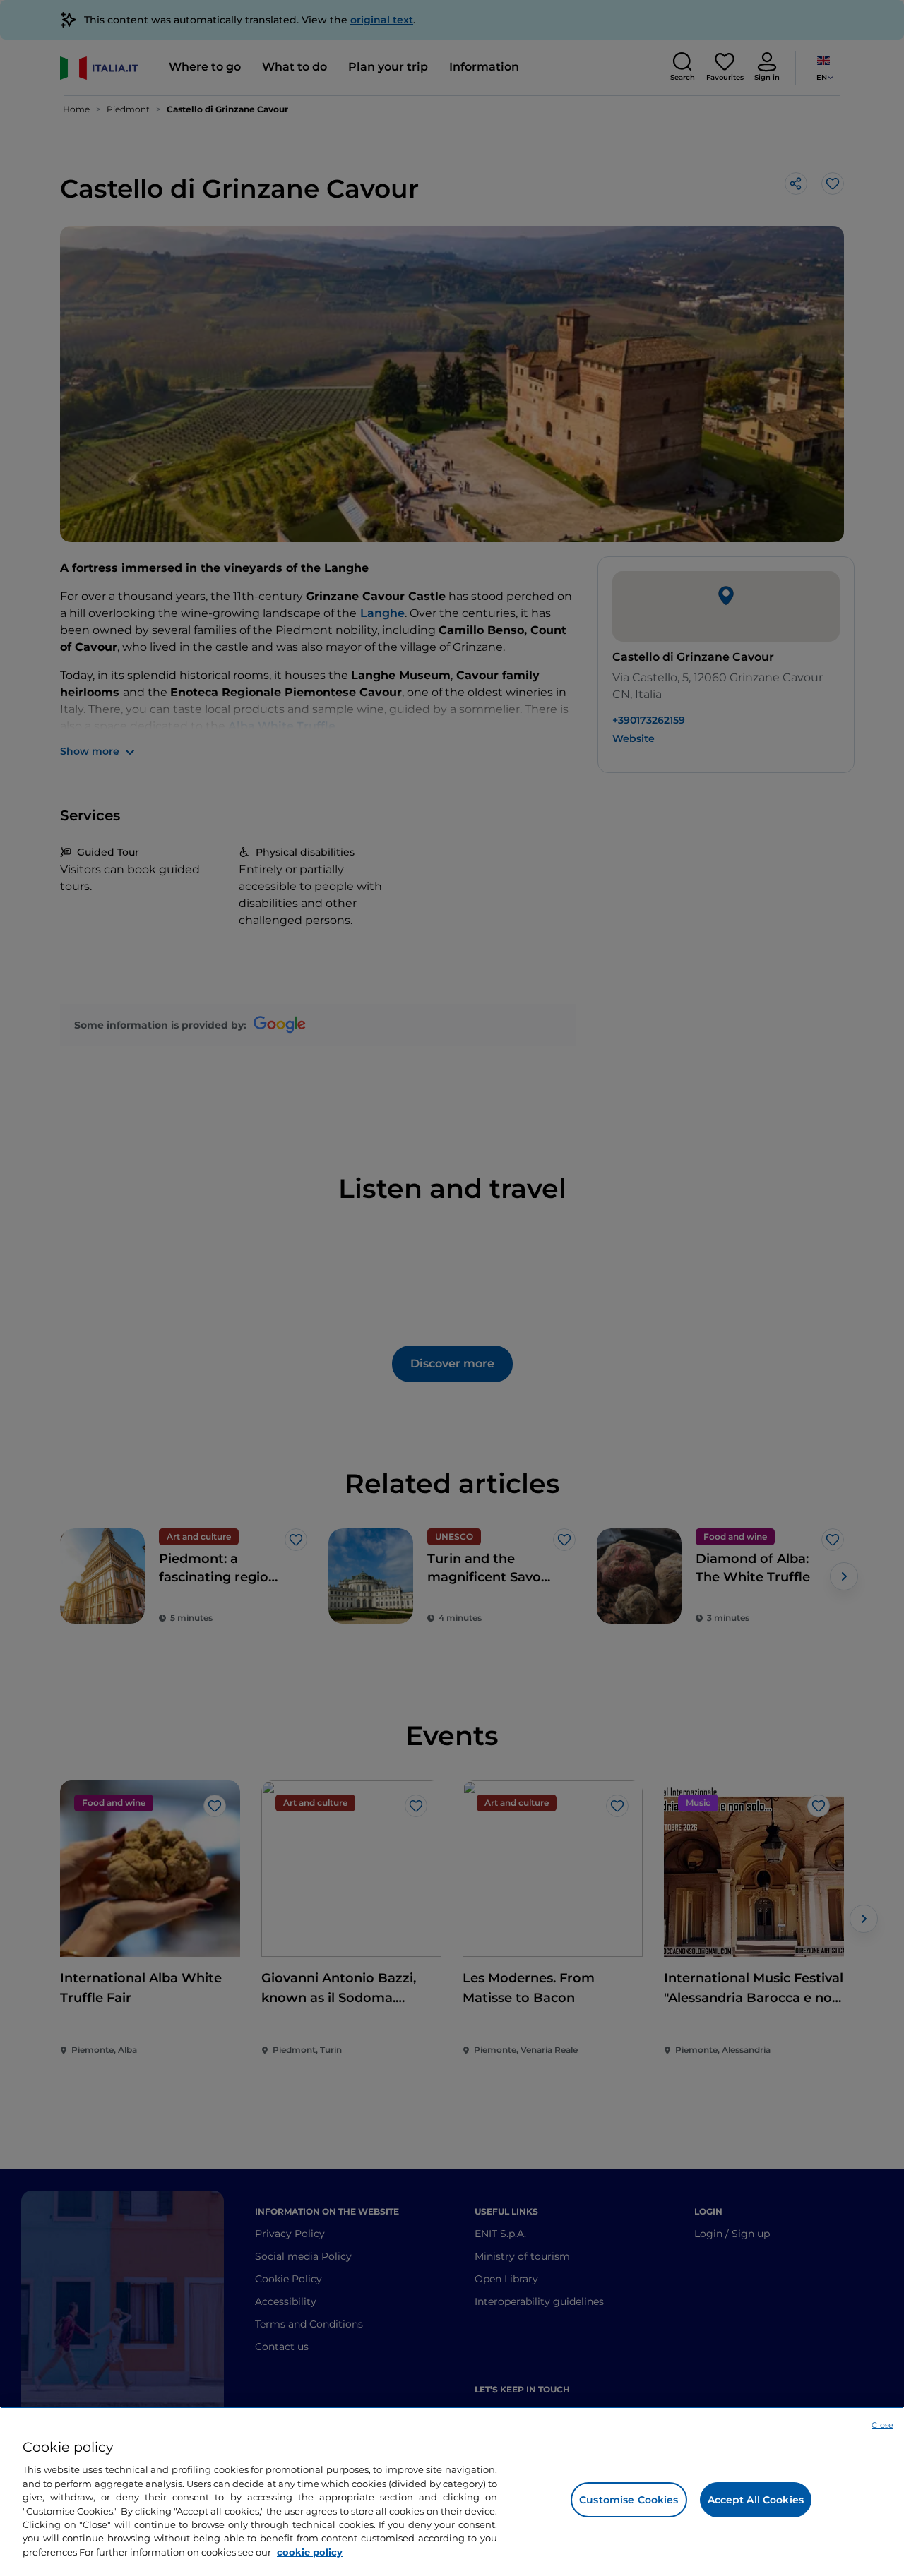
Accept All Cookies (756, 2500)
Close (882, 2425)
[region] (452, 2491)
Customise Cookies (629, 2500)
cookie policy (310, 2552)
